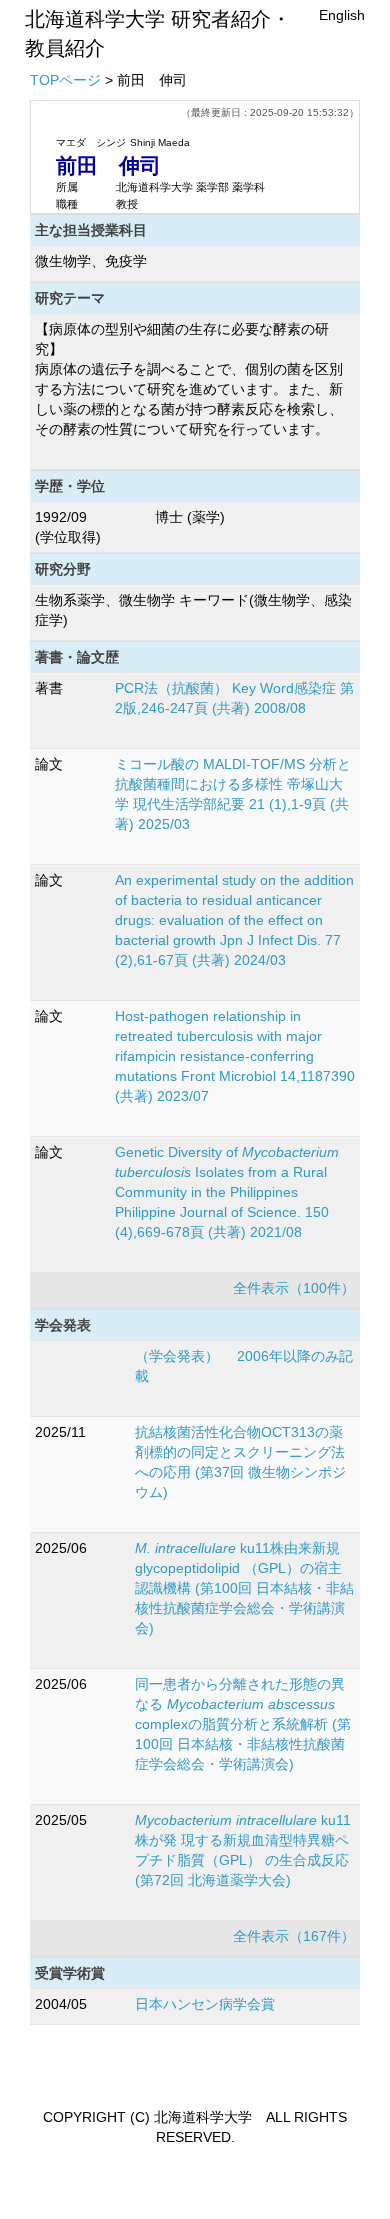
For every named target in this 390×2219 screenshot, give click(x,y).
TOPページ (65, 80)
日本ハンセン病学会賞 (205, 2004)
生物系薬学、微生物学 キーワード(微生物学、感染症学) (193, 610)
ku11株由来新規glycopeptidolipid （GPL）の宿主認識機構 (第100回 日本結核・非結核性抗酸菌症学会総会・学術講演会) (244, 1588)
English (342, 15)
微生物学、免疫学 (91, 261)
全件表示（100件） (294, 1288)
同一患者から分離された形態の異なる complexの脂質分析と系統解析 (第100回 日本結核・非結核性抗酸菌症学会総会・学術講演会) (243, 1724)
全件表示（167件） (294, 1936)
